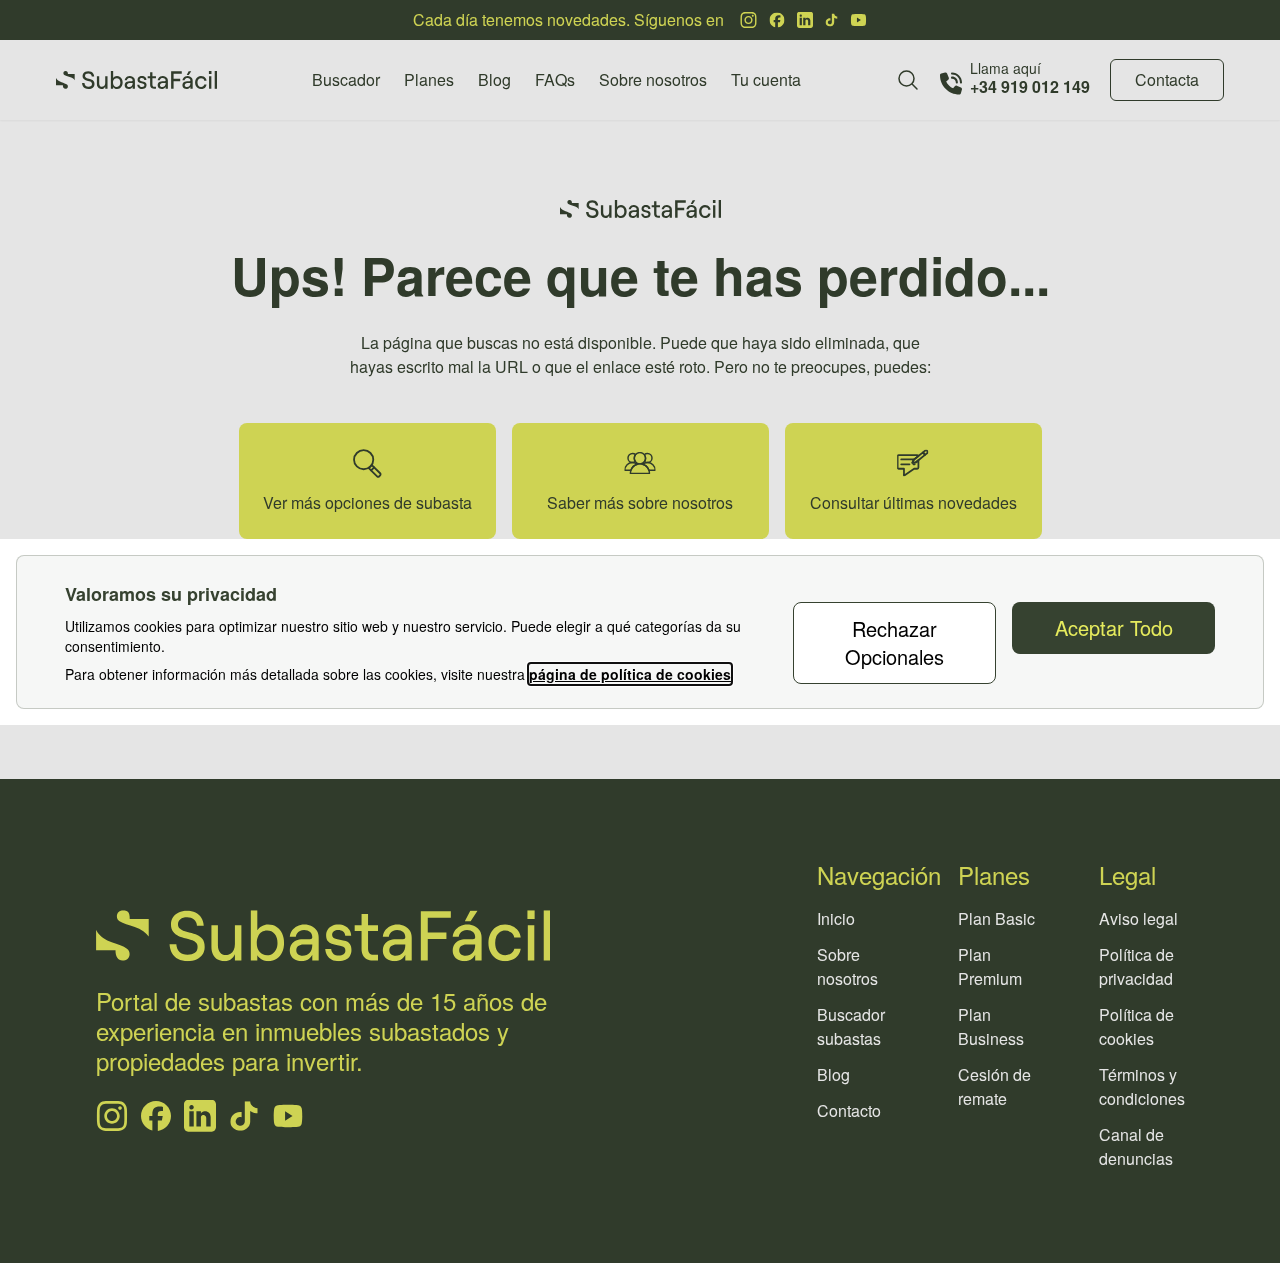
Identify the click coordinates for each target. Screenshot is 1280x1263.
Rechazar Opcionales (894, 642)
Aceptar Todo (1114, 627)
